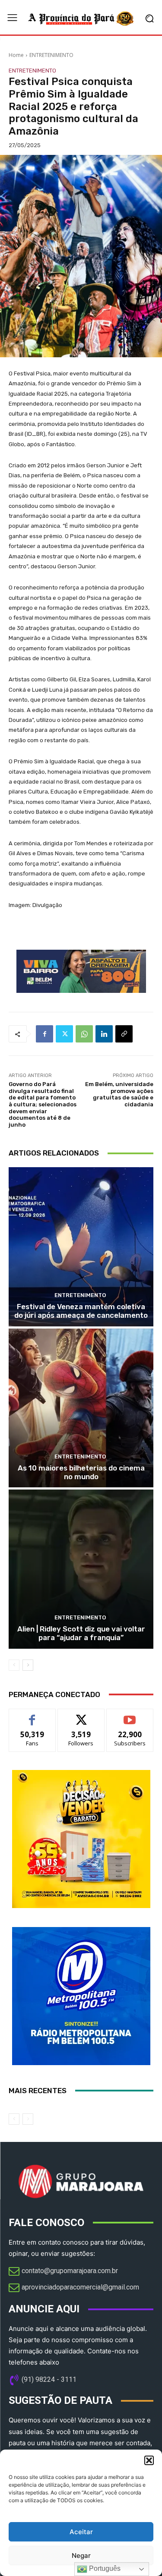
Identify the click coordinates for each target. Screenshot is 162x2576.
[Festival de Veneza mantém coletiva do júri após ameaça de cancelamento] (81, 1247)
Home (16, 55)
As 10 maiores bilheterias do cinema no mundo (81, 1472)
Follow (81, 1715)
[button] (149, 2460)
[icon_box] (63, 2272)
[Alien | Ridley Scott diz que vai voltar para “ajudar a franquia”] (81, 1569)
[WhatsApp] (84, 1034)
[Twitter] (64, 1034)
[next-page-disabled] (28, 2119)
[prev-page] (14, 1665)
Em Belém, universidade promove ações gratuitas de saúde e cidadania (119, 1094)
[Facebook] (44, 1034)
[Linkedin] (104, 1034)
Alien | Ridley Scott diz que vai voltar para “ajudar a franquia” (81, 1633)
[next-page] (28, 1665)
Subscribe (130, 1715)
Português (104, 2568)
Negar (81, 2556)
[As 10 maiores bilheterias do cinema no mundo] (81, 1408)
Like (32, 1715)
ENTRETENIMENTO (51, 55)
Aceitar (81, 2532)
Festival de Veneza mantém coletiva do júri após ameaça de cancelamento (81, 1311)
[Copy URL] (124, 1034)
